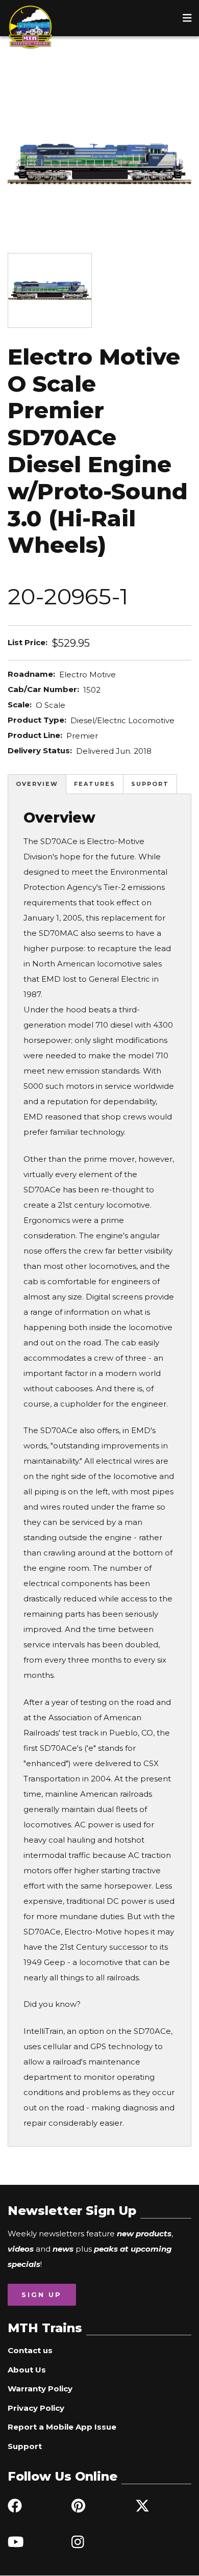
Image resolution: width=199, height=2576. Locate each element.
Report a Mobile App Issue (62, 2427)
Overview (37, 784)
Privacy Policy (36, 2408)
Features (95, 784)
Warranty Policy (40, 2389)
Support (150, 784)
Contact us (30, 2350)
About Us (27, 2370)
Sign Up (42, 2294)
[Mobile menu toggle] (187, 18)
